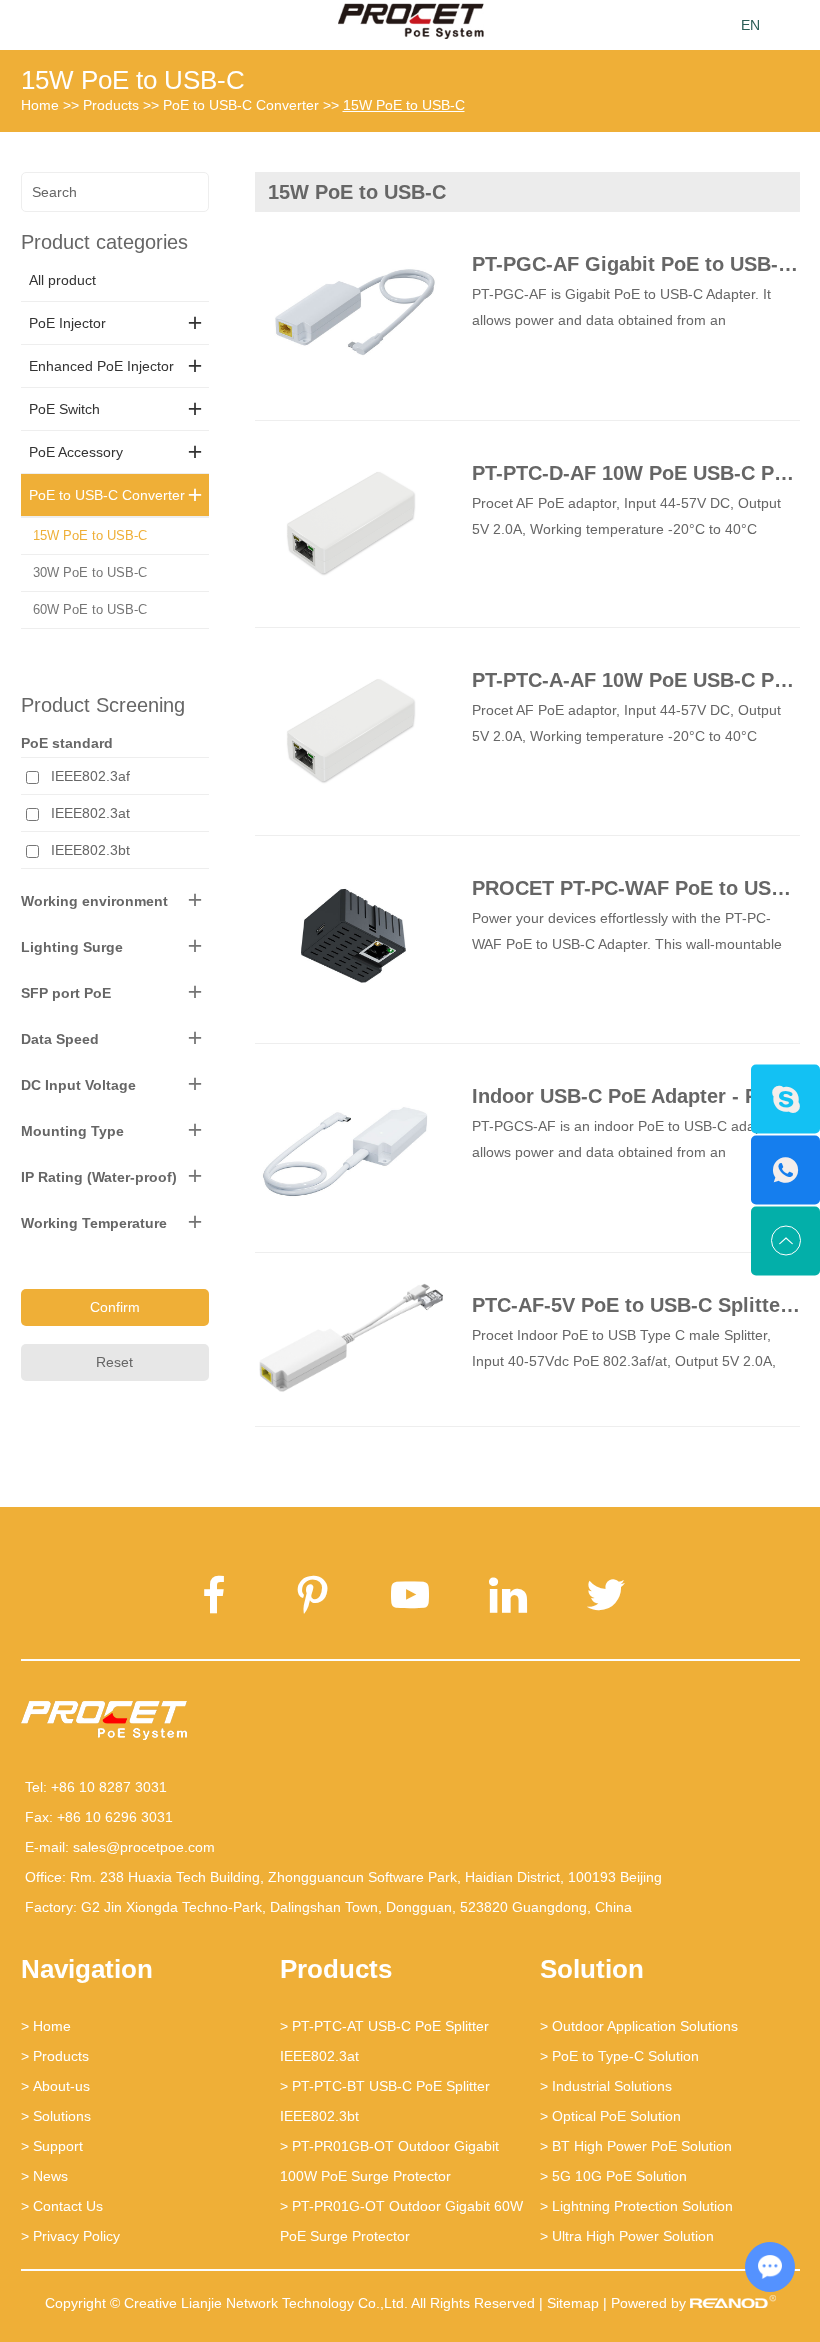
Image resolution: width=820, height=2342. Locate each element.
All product (62, 280)
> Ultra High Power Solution (627, 2236)
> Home (46, 2026)
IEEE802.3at (90, 813)
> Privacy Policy (70, 2236)
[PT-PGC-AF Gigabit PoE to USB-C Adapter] (350, 314)
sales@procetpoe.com (144, 1847)
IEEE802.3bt (90, 850)
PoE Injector (67, 323)
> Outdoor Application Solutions (639, 2026)
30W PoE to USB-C (90, 572)
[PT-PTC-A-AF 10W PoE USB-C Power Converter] (350, 729)
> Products (55, 2056)
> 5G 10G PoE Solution (613, 2176)
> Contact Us (62, 2206)
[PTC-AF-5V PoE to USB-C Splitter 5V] (350, 1338)
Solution (592, 1969)
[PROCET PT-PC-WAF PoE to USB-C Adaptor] (350, 938)
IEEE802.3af (90, 776)
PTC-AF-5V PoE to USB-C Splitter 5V (645, 1305)
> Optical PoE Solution (610, 2116)
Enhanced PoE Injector (101, 366)
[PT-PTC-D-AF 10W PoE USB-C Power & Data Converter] (350, 522)
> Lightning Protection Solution (636, 2206)
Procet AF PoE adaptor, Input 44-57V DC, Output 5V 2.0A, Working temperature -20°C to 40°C (626, 516)
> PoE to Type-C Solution (619, 2056)
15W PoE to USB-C (133, 80)
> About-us (55, 2086)
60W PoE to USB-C (90, 609)
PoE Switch (64, 409)
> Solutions (56, 2116)
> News (44, 2176)
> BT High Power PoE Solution (636, 2146)
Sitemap (573, 2303)
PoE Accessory (76, 452)
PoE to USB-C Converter (241, 105)
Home (40, 105)
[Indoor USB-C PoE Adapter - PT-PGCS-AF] (350, 1146)
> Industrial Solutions (606, 2086)
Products (111, 105)
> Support (52, 2146)
